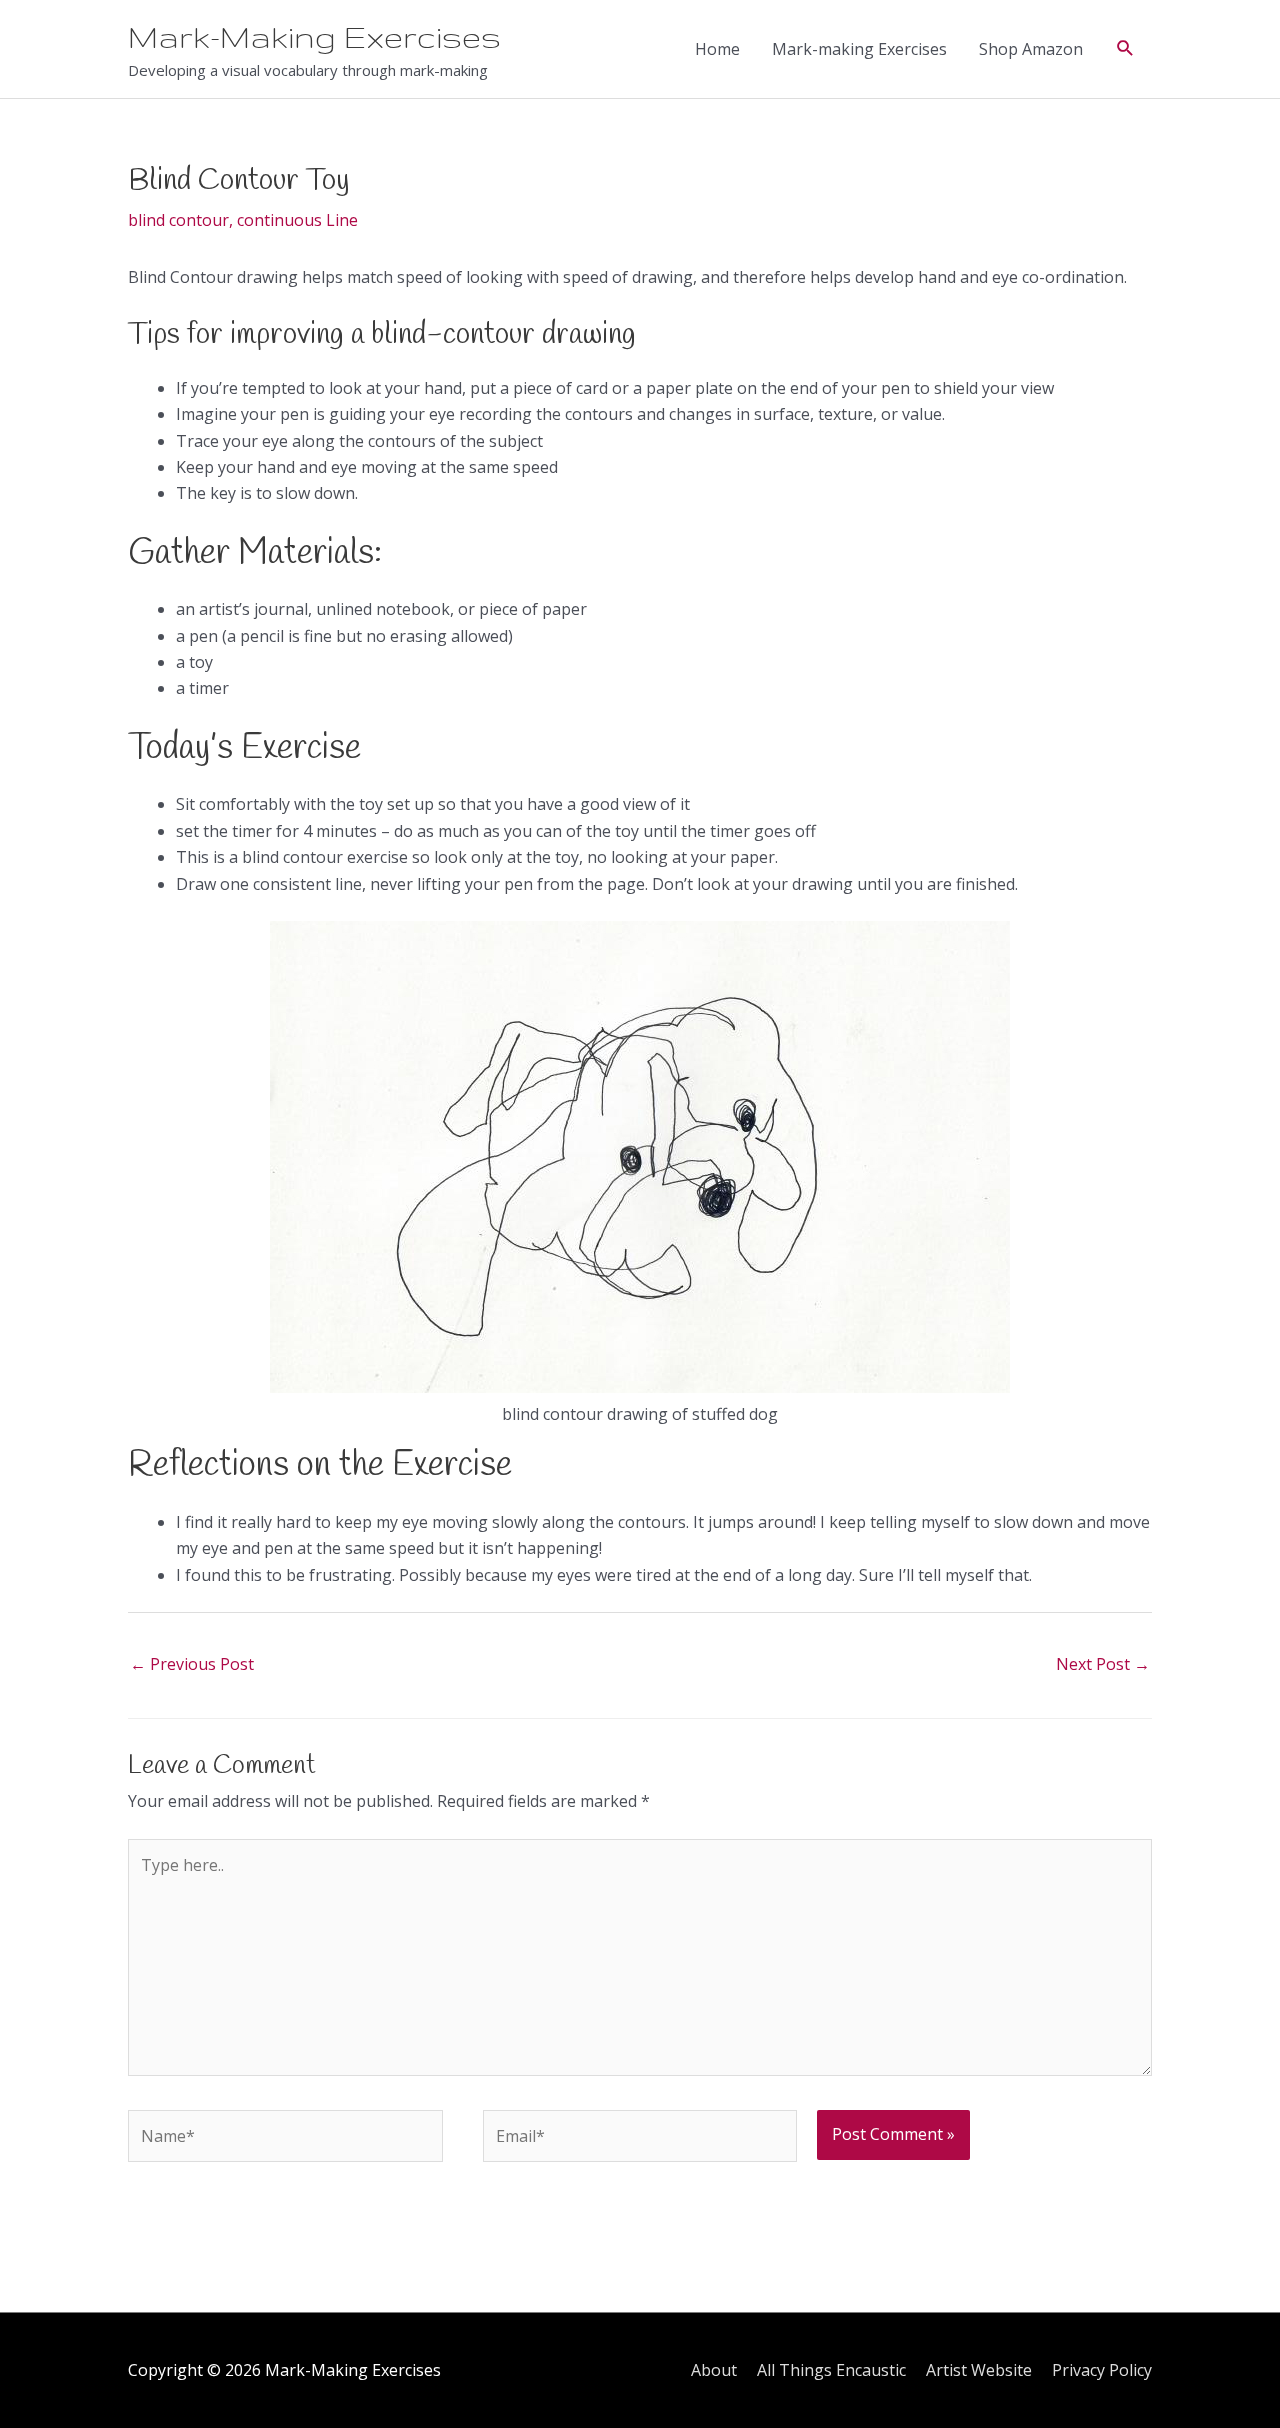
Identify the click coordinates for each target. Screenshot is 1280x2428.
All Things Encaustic (831, 2370)
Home (717, 49)
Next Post (1103, 1664)
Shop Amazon (1031, 49)
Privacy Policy (1102, 2370)
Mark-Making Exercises (314, 37)
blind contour (178, 220)
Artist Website (979, 2370)
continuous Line (297, 220)
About (714, 2370)
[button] (1125, 48)
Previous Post (192, 1664)
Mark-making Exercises (859, 49)
